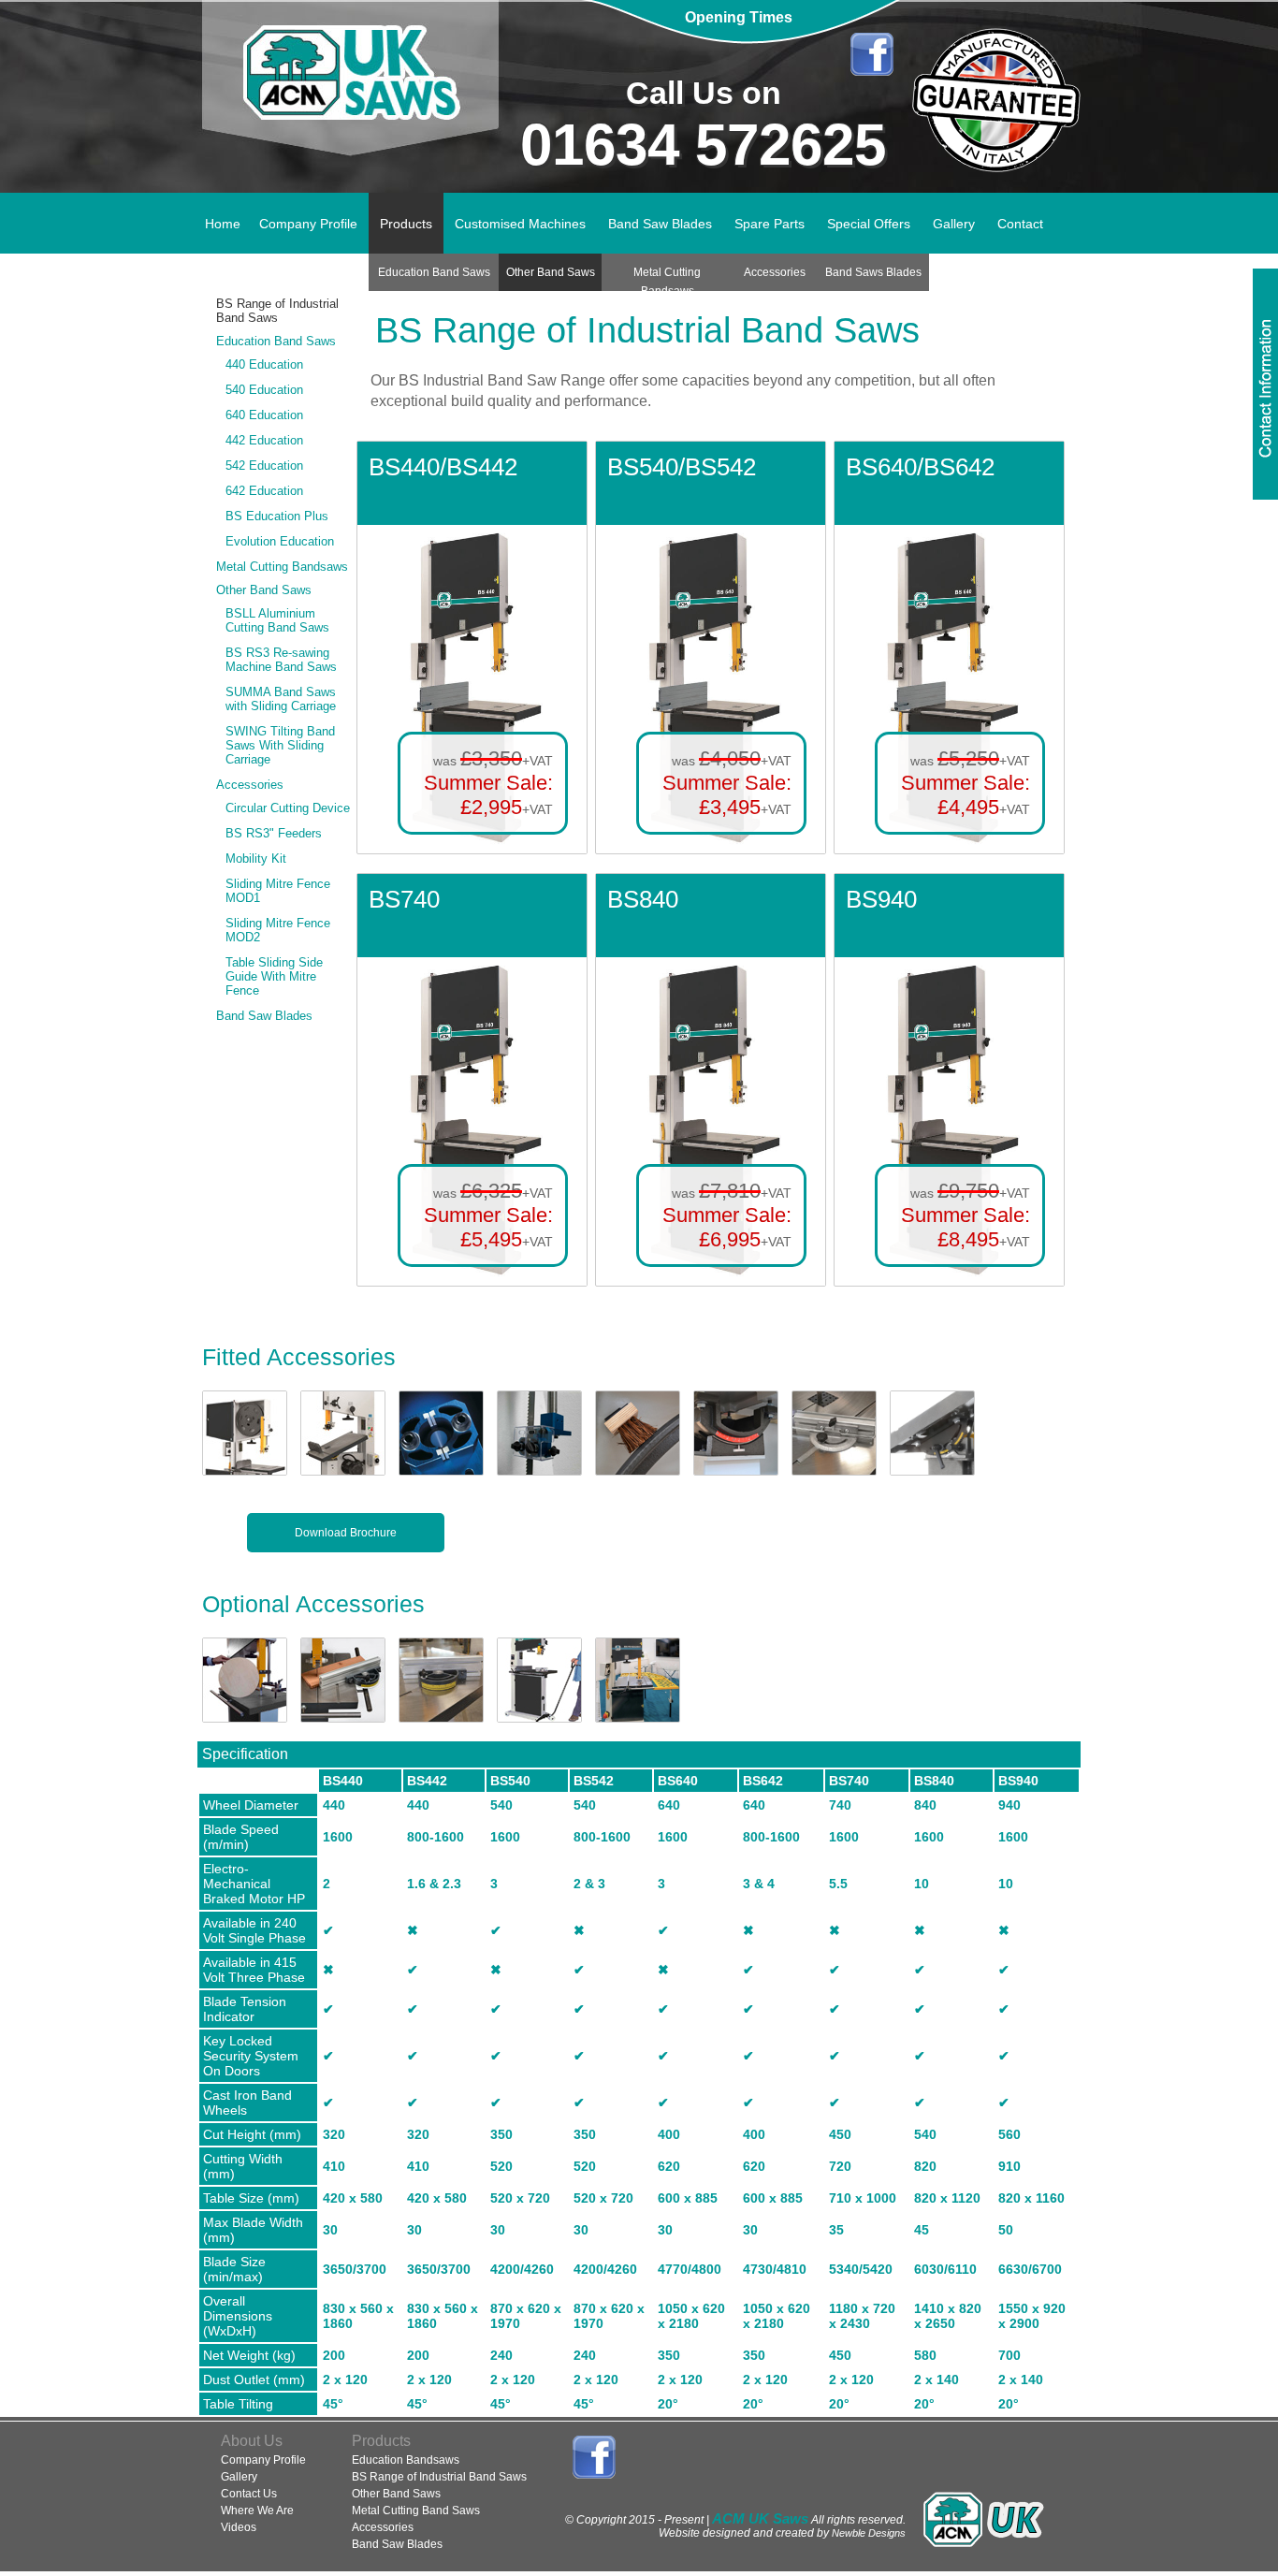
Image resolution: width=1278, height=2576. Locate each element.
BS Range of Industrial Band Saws (277, 311)
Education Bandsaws (406, 2460)
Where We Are (257, 2511)
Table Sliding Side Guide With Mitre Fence (274, 976)
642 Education (264, 491)
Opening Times (739, 17)
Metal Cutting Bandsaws (282, 567)
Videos (239, 2527)
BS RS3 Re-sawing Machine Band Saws (281, 660)
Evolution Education (280, 541)
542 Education (264, 466)
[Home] (351, 96)
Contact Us (249, 2494)
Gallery (239, 2477)
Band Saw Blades (264, 1016)
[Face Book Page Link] (871, 54)
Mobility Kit (256, 859)
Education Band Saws (276, 341)
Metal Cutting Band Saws (416, 2511)
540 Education (264, 390)
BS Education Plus (277, 516)
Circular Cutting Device (288, 808)
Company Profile (263, 2460)
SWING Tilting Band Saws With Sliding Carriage (280, 745)
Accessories (250, 785)
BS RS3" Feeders (274, 833)
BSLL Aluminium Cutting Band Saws (277, 620)
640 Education (264, 415)
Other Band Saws (264, 590)
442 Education (264, 440)
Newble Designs (869, 2533)
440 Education (264, 364)
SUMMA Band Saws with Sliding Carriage (281, 699)
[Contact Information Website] (1265, 384)
